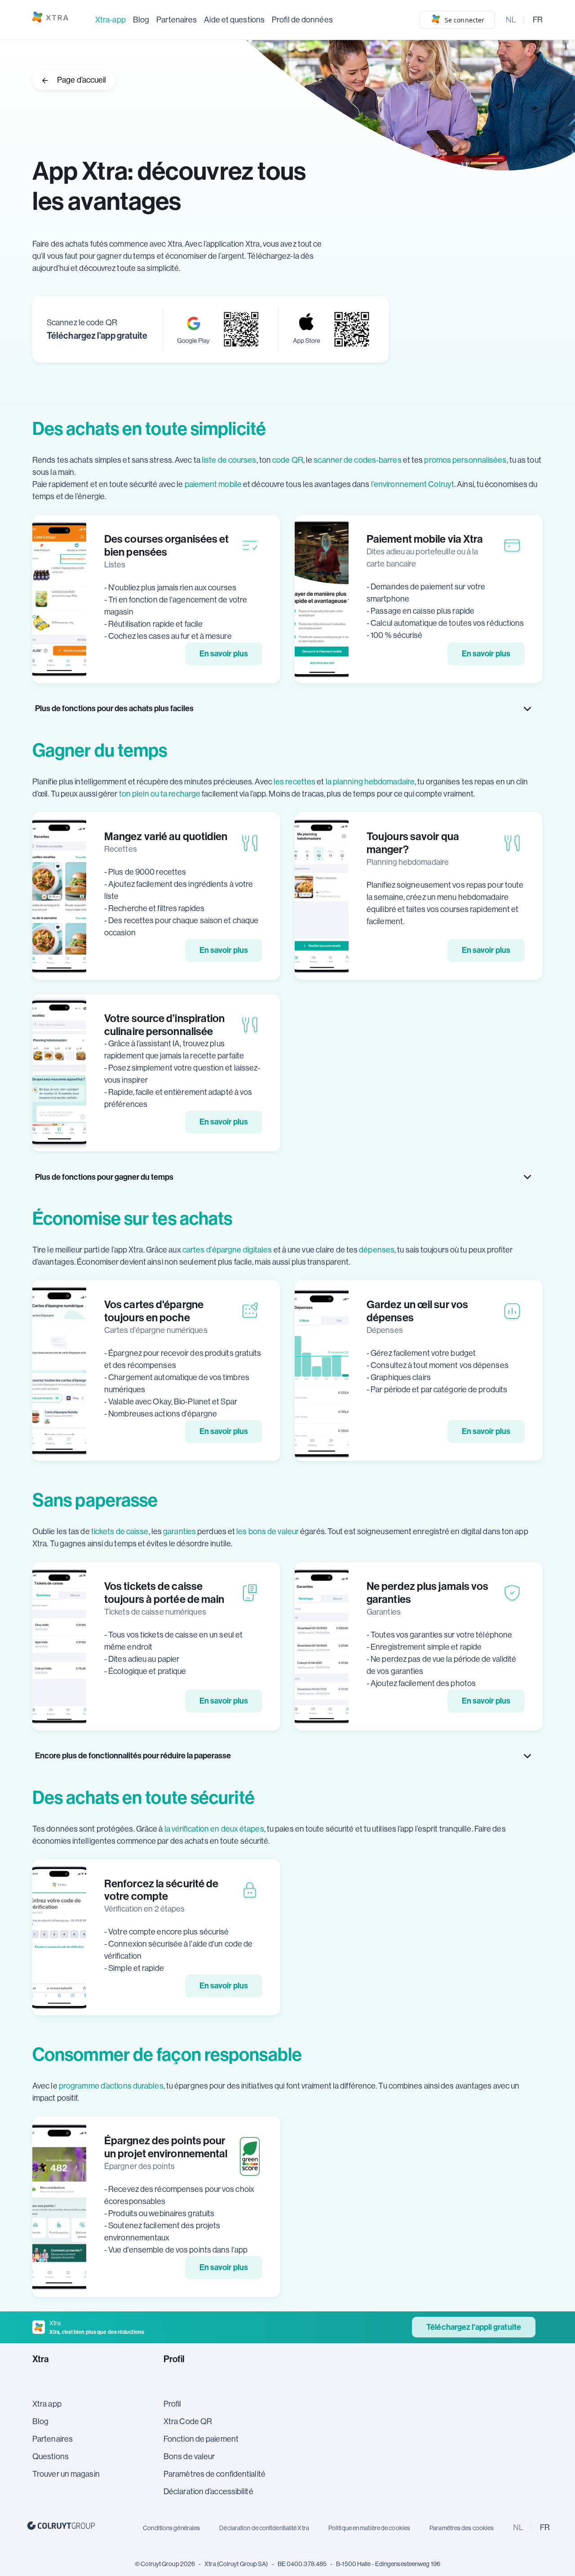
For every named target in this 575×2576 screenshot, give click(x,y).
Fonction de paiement (201, 2439)
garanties (179, 1531)
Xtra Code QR (188, 2421)
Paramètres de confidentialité (215, 2474)
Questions (51, 2456)
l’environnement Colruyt (413, 484)
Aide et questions (234, 20)
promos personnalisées (465, 460)
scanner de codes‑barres (357, 460)
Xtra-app (111, 20)
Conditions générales (171, 2528)
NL (511, 20)
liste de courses (229, 460)
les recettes (294, 782)
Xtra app (47, 2404)
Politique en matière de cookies (369, 2528)
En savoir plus (224, 654)
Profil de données (302, 20)
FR (538, 20)
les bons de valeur (268, 1531)
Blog (141, 20)
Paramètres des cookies (462, 2528)
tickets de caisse (120, 1531)
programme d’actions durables (111, 2086)
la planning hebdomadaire (370, 782)
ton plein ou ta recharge (160, 794)
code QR (288, 460)
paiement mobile (213, 484)
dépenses (377, 1250)
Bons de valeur (189, 2456)
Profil (172, 2404)
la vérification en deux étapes (214, 1829)
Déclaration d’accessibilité (209, 2492)
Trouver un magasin (66, 2474)
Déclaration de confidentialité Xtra (264, 2528)
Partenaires (177, 20)
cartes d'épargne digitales (227, 1250)
